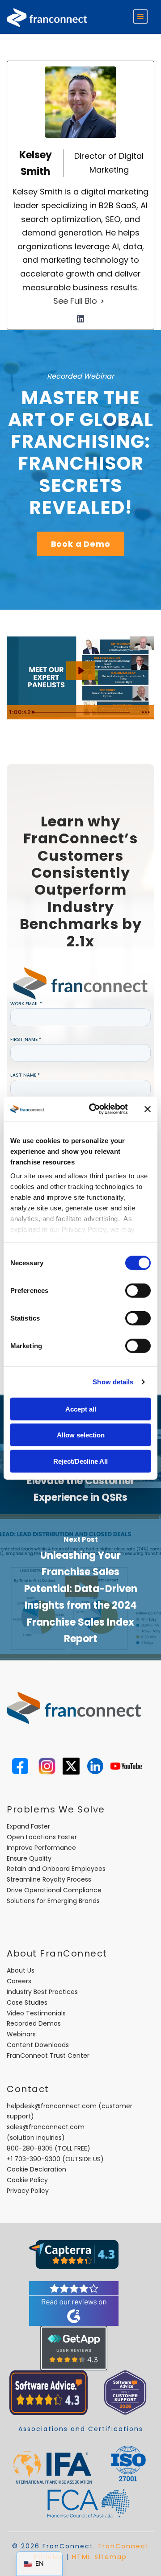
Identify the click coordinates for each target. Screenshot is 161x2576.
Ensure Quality (29, 1858)
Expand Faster (28, 1826)
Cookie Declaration (36, 2169)
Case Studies (27, 2002)
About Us (21, 1970)
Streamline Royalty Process (49, 1879)
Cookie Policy (27, 2180)
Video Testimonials (36, 2013)
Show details (113, 1382)
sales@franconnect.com (46, 2127)
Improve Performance (41, 1848)
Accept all (81, 1409)
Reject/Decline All (80, 1461)
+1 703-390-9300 (34, 2159)
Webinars (21, 2034)
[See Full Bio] (102, 301)
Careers (19, 1981)
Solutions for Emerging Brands (53, 1901)
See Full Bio (75, 301)
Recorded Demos (34, 2023)
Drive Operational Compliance (54, 1890)
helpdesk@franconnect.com (52, 2106)
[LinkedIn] (80, 319)
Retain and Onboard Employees (56, 1869)
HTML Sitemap (100, 2557)
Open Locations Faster (42, 1837)
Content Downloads (38, 2045)
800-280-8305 (30, 2148)
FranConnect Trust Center (48, 2056)
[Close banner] (148, 1109)
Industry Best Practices (42, 1992)
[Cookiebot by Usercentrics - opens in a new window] (94, 1109)
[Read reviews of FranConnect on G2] (74, 2303)
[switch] (138, 1290)
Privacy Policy (28, 2191)
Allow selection (81, 1435)
